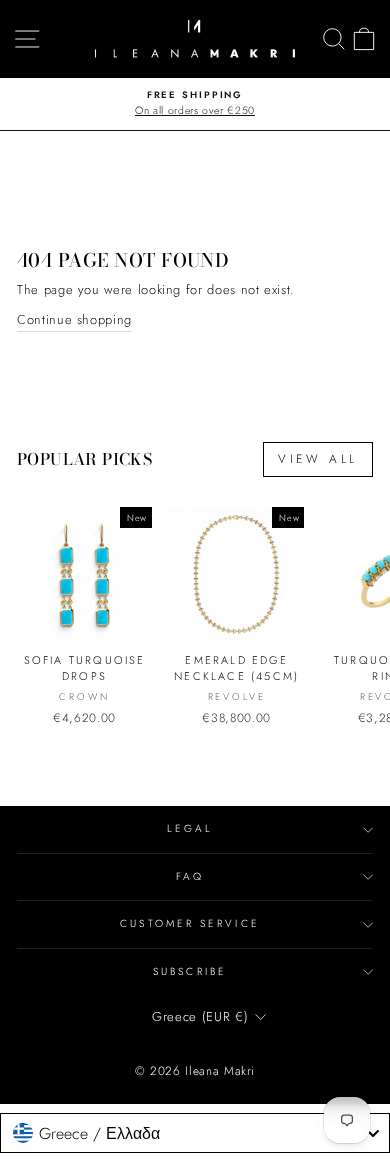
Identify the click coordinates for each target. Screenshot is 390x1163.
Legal (190, 828)
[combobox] (195, 1133)
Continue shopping (74, 319)
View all (318, 459)
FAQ (190, 876)
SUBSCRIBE (190, 971)
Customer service (189, 923)
